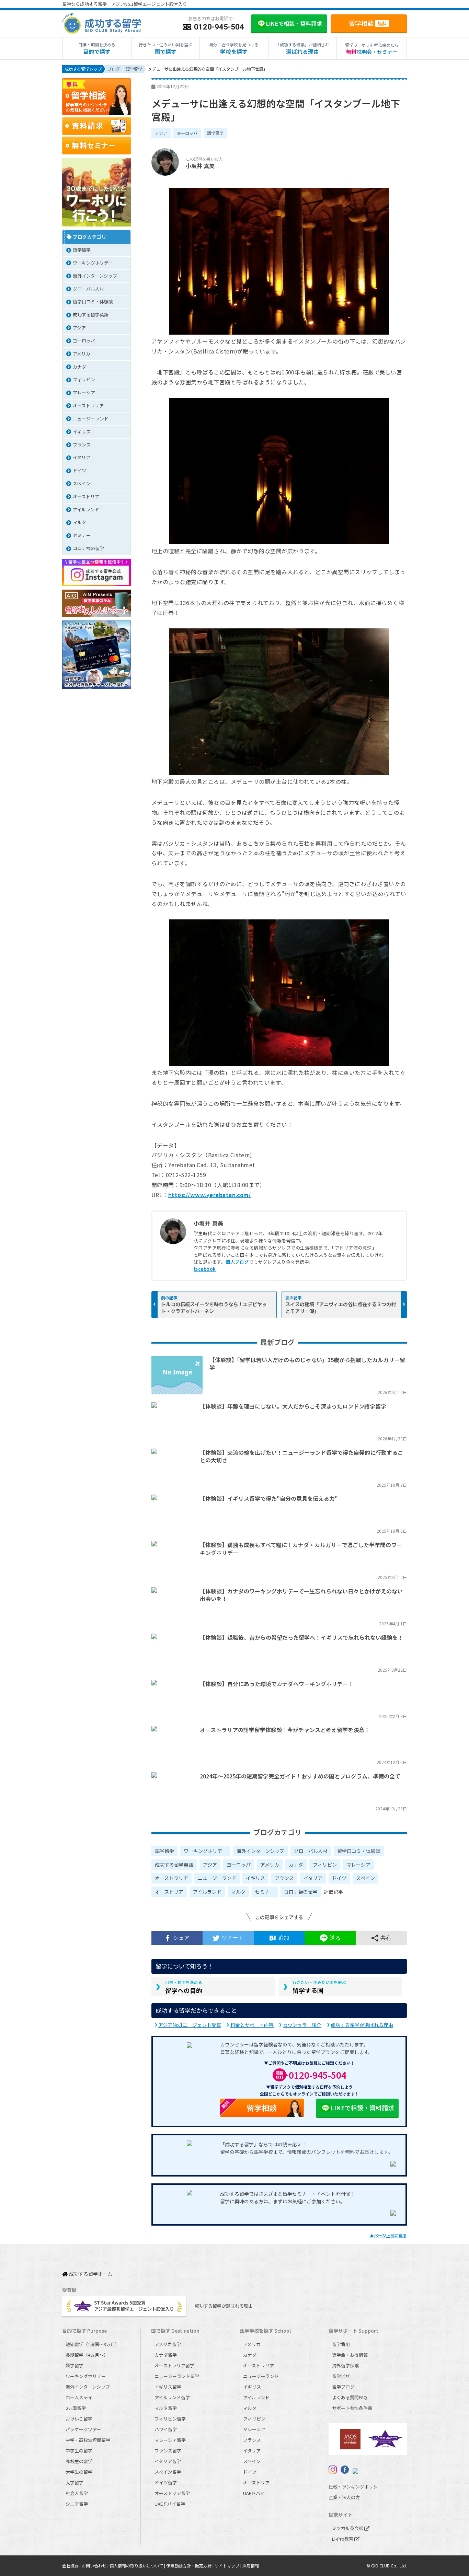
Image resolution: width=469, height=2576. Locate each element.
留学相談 (368, 23)
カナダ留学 (166, 2355)
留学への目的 (184, 1987)
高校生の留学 (79, 2461)
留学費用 (341, 2344)
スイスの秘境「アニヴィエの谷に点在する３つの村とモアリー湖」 (341, 1307)
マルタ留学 (166, 2408)
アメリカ (270, 1865)
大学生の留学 (79, 2472)
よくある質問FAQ (350, 2397)
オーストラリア (171, 1878)
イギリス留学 (168, 2387)
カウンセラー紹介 (302, 2025)
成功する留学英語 (174, 1865)
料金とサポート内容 (252, 2025)
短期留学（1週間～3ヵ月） (93, 2344)
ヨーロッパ (187, 133)
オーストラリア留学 (174, 2365)
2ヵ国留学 (76, 2408)
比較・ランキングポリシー (355, 2487)
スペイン (365, 1878)
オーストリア (169, 1892)
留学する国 (319, 1987)
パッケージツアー (83, 2429)
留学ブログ (343, 2387)
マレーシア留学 (170, 2440)
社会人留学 (77, 2493)
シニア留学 (77, 2504)
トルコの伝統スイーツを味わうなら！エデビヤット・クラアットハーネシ (214, 1307)
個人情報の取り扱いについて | (138, 2566)
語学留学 (215, 133)
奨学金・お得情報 (350, 2355)
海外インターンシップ (260, 1851)
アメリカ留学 (168, 2344)
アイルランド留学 (172, 2397)
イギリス (255, 1878)
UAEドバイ (254, 2493)
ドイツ (339, 1878)
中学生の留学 (79, 2451)
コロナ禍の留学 (301, 1892)
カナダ (296, 1865)
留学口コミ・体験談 (359, 1851)
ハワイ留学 (166, 2429)
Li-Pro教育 (343, 2539)
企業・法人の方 (344, 2497)
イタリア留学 (168, 2461)
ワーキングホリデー (205, 1851)
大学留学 (75, 2482)
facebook (205, 1269)
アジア (161, 133)
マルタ (238, 1892)
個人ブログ (237, 1262)
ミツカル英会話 (348, 2528)
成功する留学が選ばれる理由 (362, 2025)
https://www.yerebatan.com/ (209, 1195)
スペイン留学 (168, 2472)
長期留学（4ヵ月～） (87, 2355)
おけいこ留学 (79, 2419)
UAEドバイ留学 (170, 2504)
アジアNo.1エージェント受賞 (190, 2025)
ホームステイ (79, 2397)
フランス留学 (168, 2451)
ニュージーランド (217, 1878)
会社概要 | (72, 2566)
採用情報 (251, 2566)
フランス (284, 1878)
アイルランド (207, 1892)
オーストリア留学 (172, 2493)
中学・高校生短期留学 (88, 2440)
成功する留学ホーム (90, 2274)
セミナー (265, 1892)
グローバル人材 (311, 1851)
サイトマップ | (228, 2566)
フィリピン (325, 1865)
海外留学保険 (345, 2365)
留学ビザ (341, 2376)
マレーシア (358, 1865)
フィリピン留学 (170, 2419)
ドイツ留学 (166, 2482)
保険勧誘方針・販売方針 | (190, 2566)
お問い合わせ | (96, 2566)
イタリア (313, 1878)
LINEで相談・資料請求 (362, 2108)
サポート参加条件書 (352, 2408)
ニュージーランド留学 (177, 2376)
